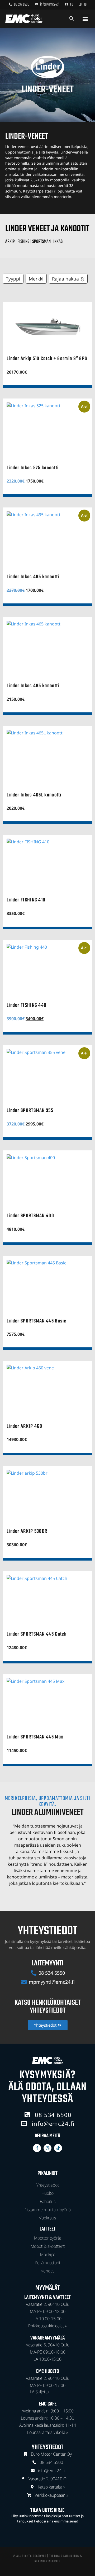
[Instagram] (47, 2148)
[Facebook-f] (37, 2148)
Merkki (36, 279)
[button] (85, 19)
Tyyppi (13, 279)
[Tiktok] (58, 2148)
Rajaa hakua (65, 279)
